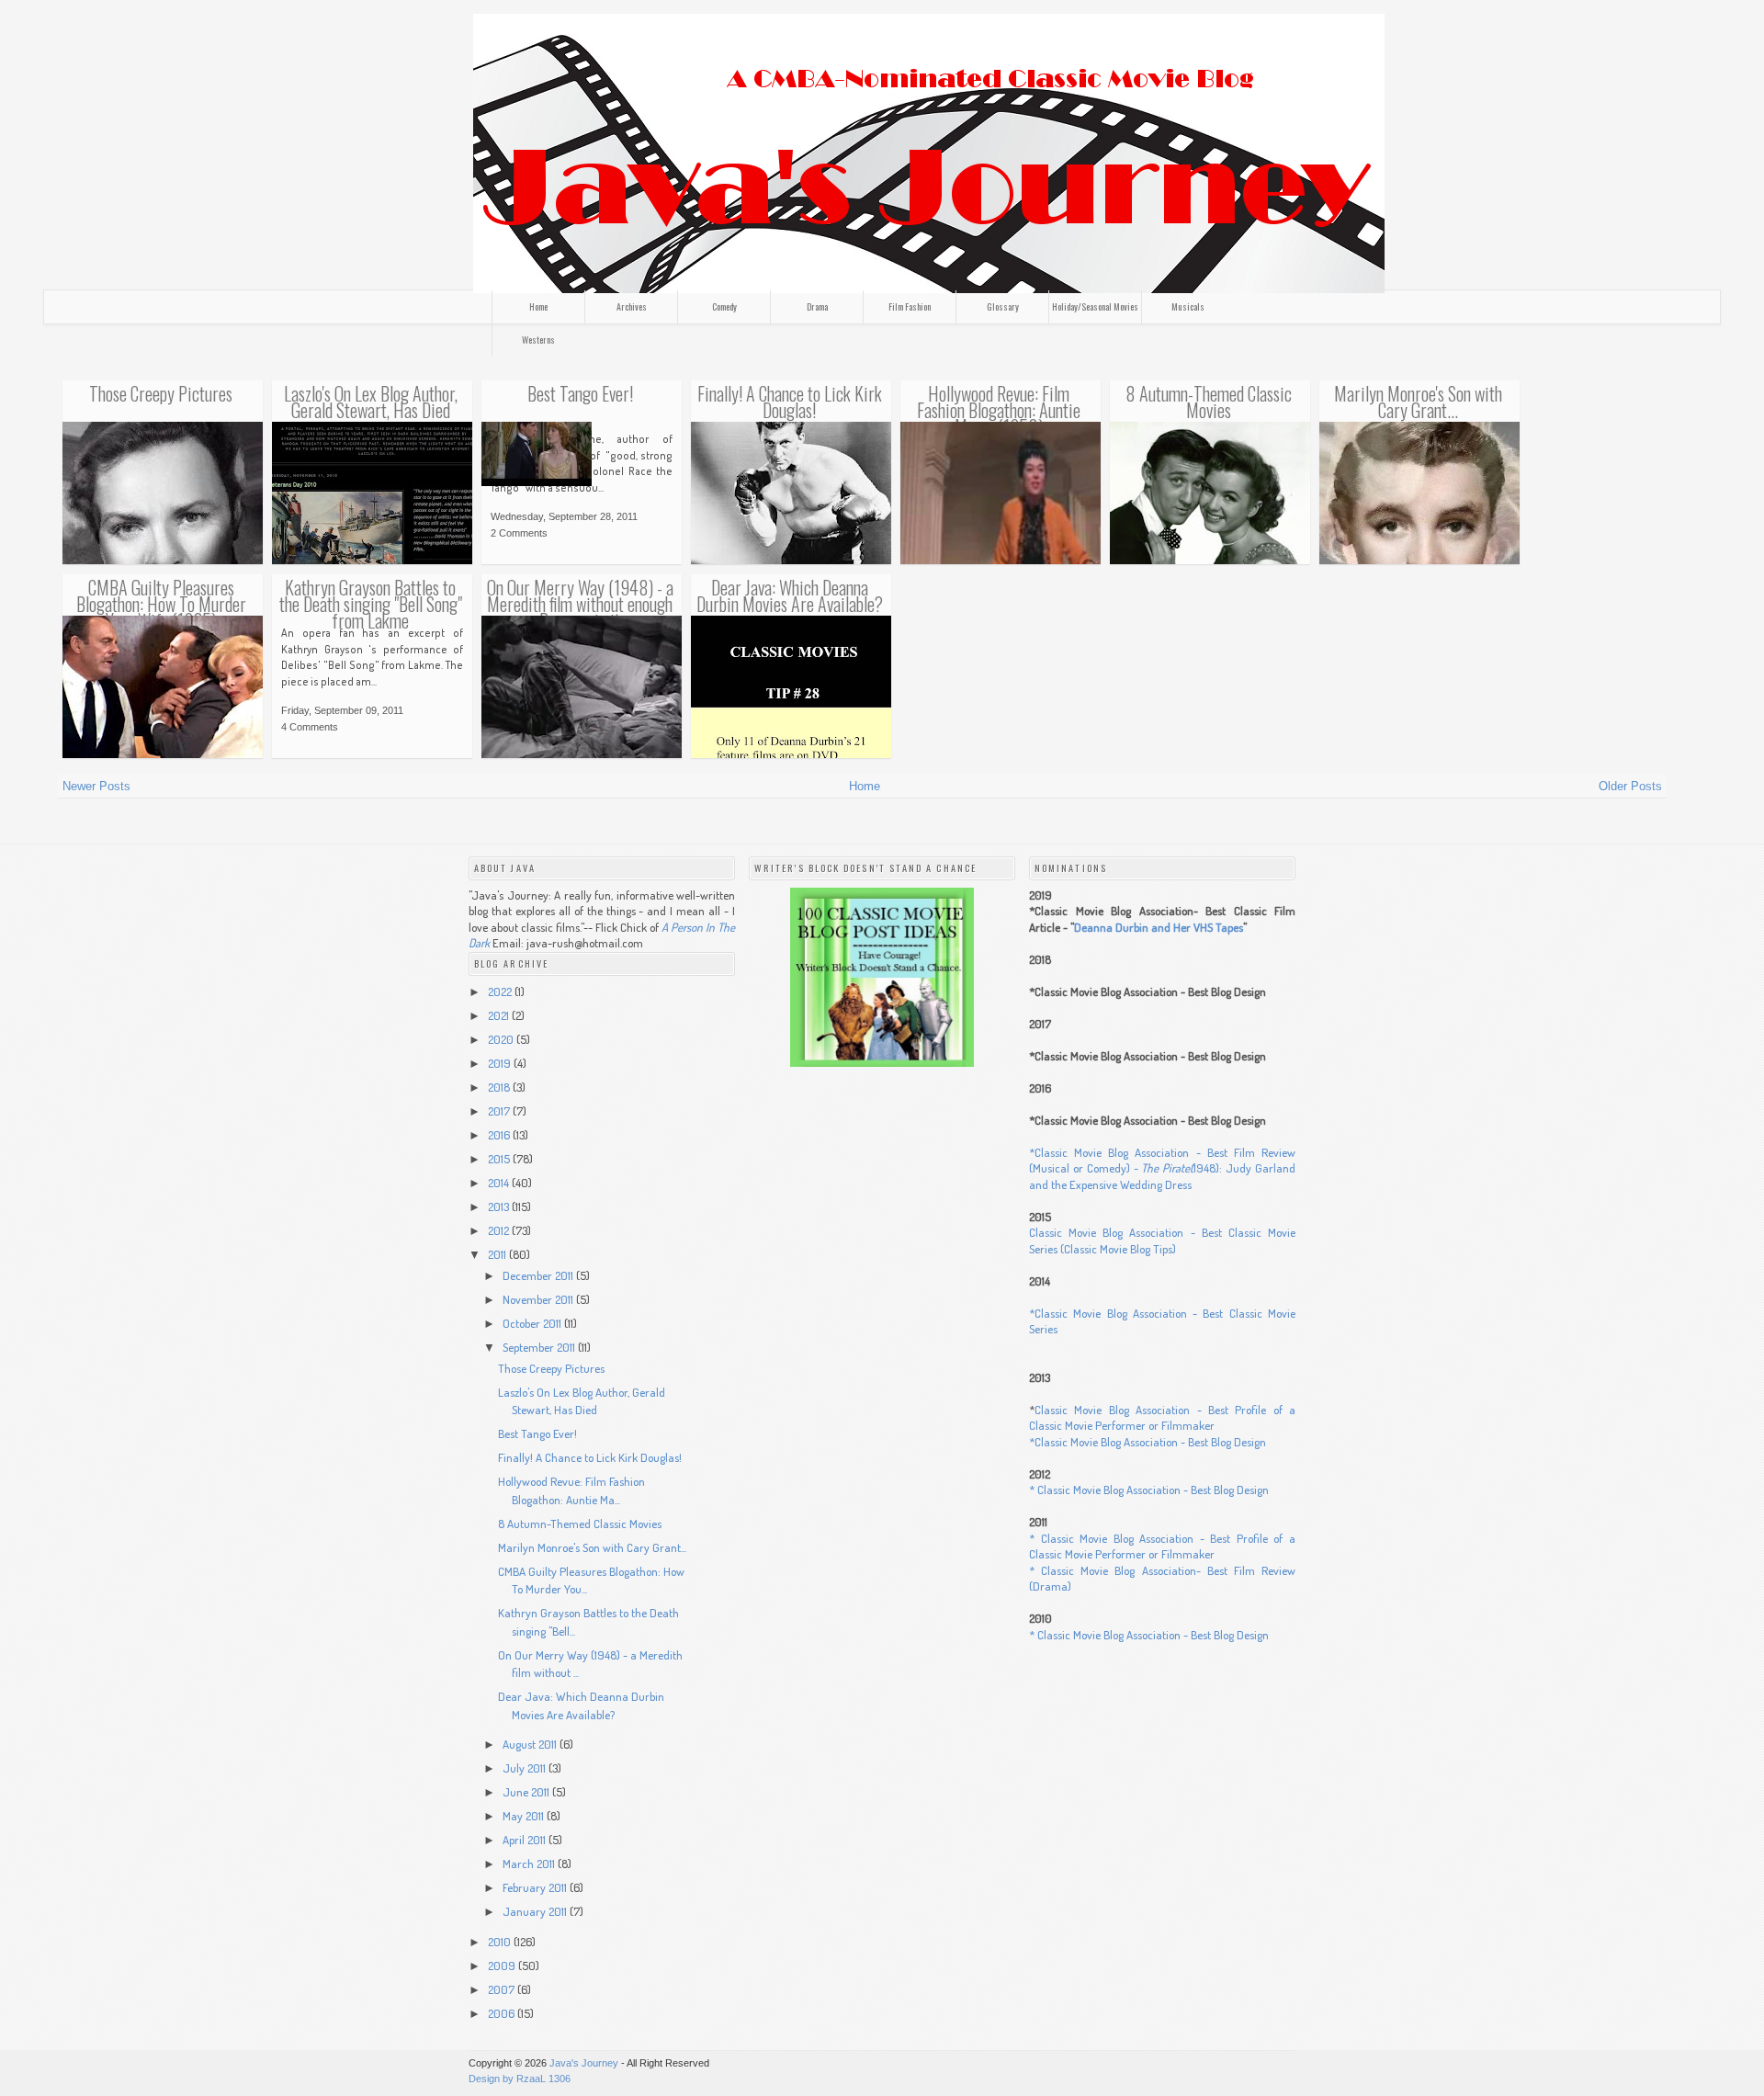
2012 (500, 1230)
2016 (500, 1135)
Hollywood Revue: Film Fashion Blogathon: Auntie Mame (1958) (999, 410)
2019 (501, 1063)
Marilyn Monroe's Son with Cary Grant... (1418, 402)
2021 (500, 1015)
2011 (498, 1254)
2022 (501, 991)
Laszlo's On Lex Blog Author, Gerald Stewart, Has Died (371, 402)
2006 (503, 2013)
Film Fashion (910, 306)
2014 (500, 1183)
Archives (632, 306)
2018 (500, 1087)
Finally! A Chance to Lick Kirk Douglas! (790, 402)
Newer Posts (96, 786)
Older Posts (1630, 786)
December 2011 (539, 1275)
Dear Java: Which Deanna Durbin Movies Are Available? (790, 595)
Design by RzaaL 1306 (520, 2079)
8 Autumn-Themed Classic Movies (1209, 402)
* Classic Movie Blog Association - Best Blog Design (1149, 1490)
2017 (500, 1111)
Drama (817, 306)
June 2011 (527, 1792)
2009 (503, 1966)
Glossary (1003, 306)
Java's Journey (584, 2063)
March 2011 (530, 1864)
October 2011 (533, 1323)
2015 (500, 1159)
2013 (500, 1207)
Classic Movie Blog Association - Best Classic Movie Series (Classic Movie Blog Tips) (1162, 1241)
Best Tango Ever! (580, 393)
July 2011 (526, 1768)
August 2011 (531, 1744)
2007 (503, 1989)
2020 (502, 1039)
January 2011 (536, 1911)
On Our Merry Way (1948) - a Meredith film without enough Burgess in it (580, 604)
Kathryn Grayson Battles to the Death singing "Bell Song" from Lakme (371, 604)
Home (538, 306)
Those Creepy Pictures (161, 393)
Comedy (724, 306)
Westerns (538, 340)
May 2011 (525, 1816)
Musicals (1188, 306)
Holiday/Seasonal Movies (1095, 306)
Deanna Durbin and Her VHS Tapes (1159, 927)
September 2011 (540, 1347)
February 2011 (536, 1887)
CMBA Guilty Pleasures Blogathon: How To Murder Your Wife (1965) (161, 604)
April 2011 (526, 1840)
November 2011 (539, 1299)
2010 (501, 1942)
